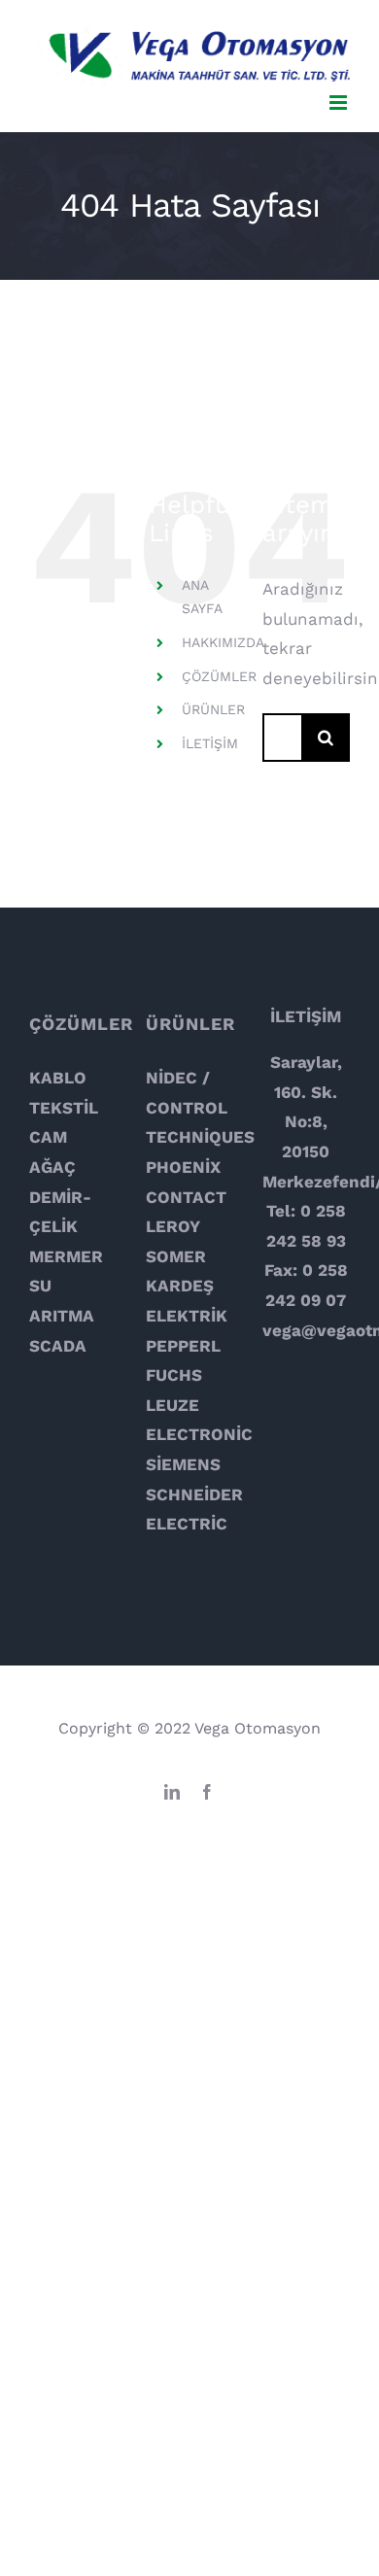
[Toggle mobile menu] (340, 103)
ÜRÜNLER (213, 709)
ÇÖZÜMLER (219, 676)
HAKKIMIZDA (223, 642)
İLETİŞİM (210, 743)
